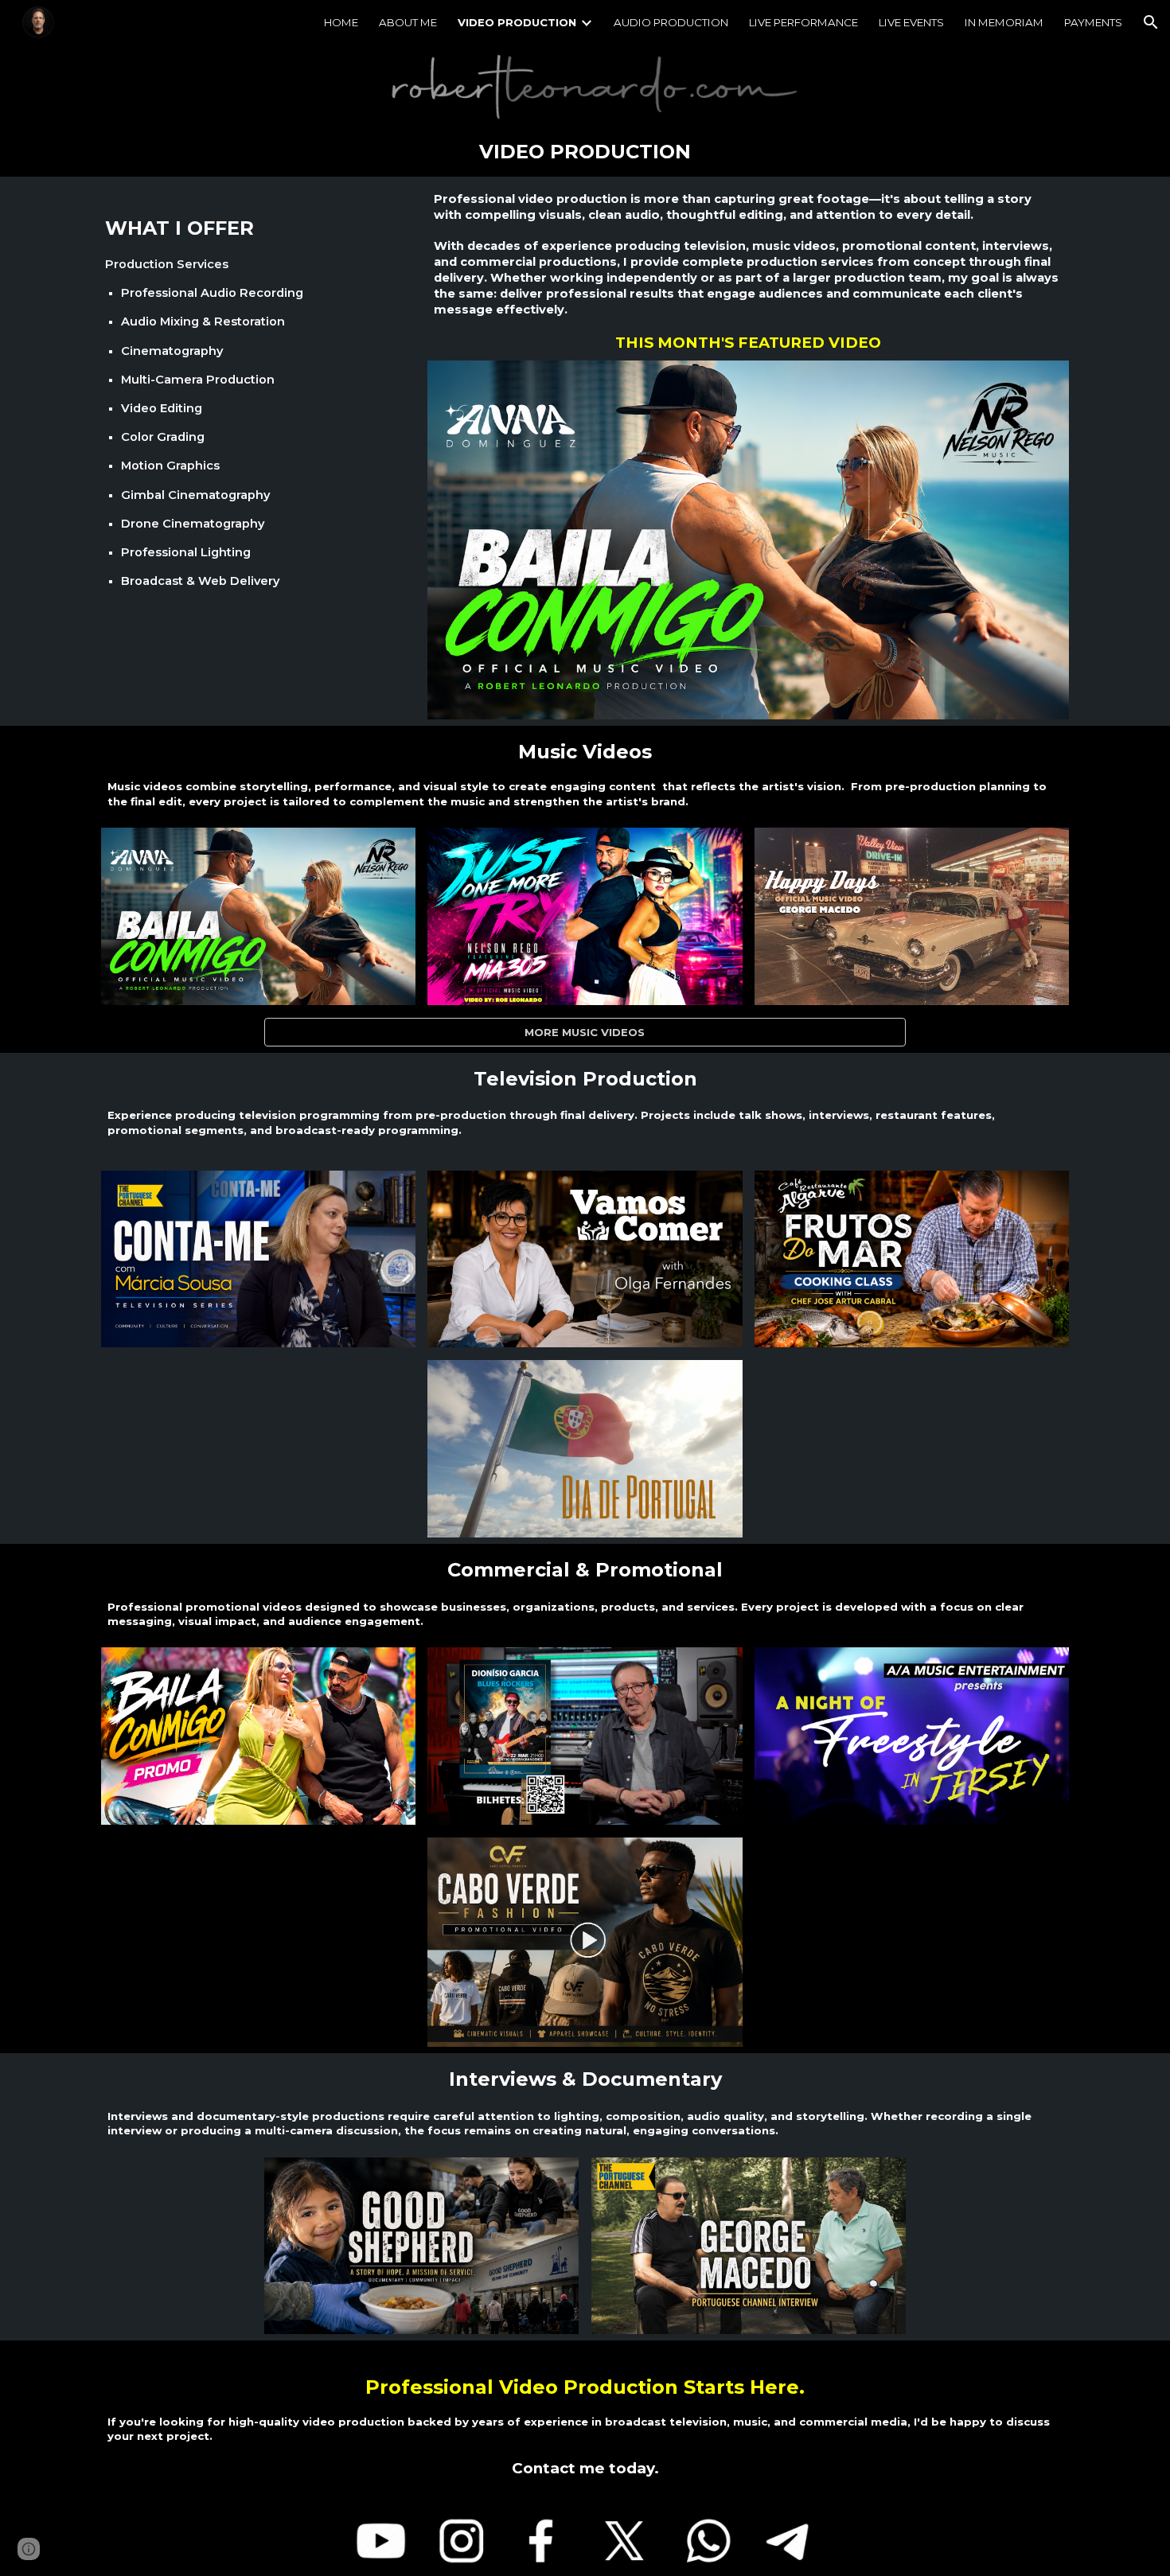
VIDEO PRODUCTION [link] (517, 22)
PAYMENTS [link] (1093, 22)
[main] (585, 152)
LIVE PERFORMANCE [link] (803, 22)
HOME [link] (341, 22)
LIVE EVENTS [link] (911, 22)
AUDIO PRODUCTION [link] (671, 22)
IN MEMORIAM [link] (1004, 22)
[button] (1151, 22)
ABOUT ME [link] (408, 22)
